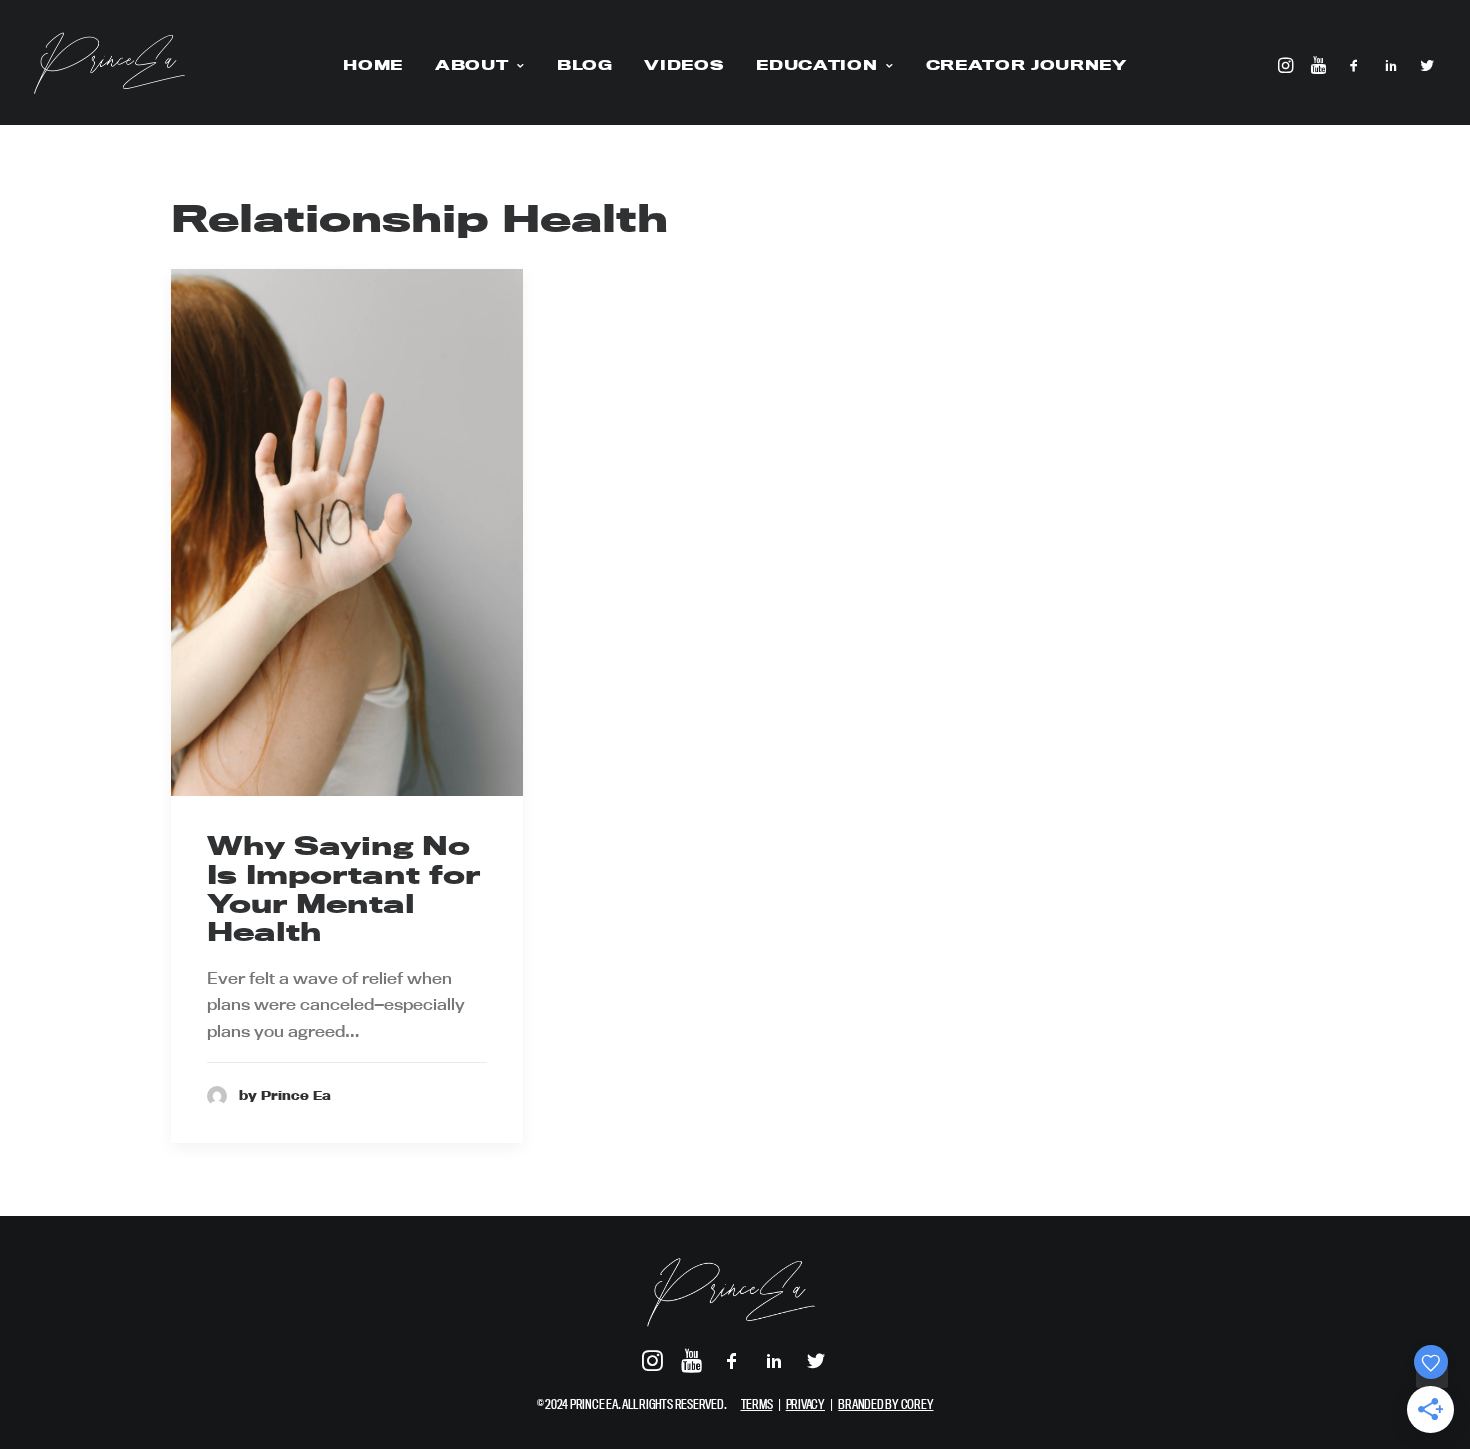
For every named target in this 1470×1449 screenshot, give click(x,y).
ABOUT (471, 65)
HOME (373, 65)
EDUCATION (816, 65)
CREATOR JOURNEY (1026, 65)
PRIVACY (805, 1404)
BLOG (585, 65)
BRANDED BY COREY (885, 1404)
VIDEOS (684, 65)
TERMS (757, 1404)
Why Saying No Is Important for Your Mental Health (343, 888)
